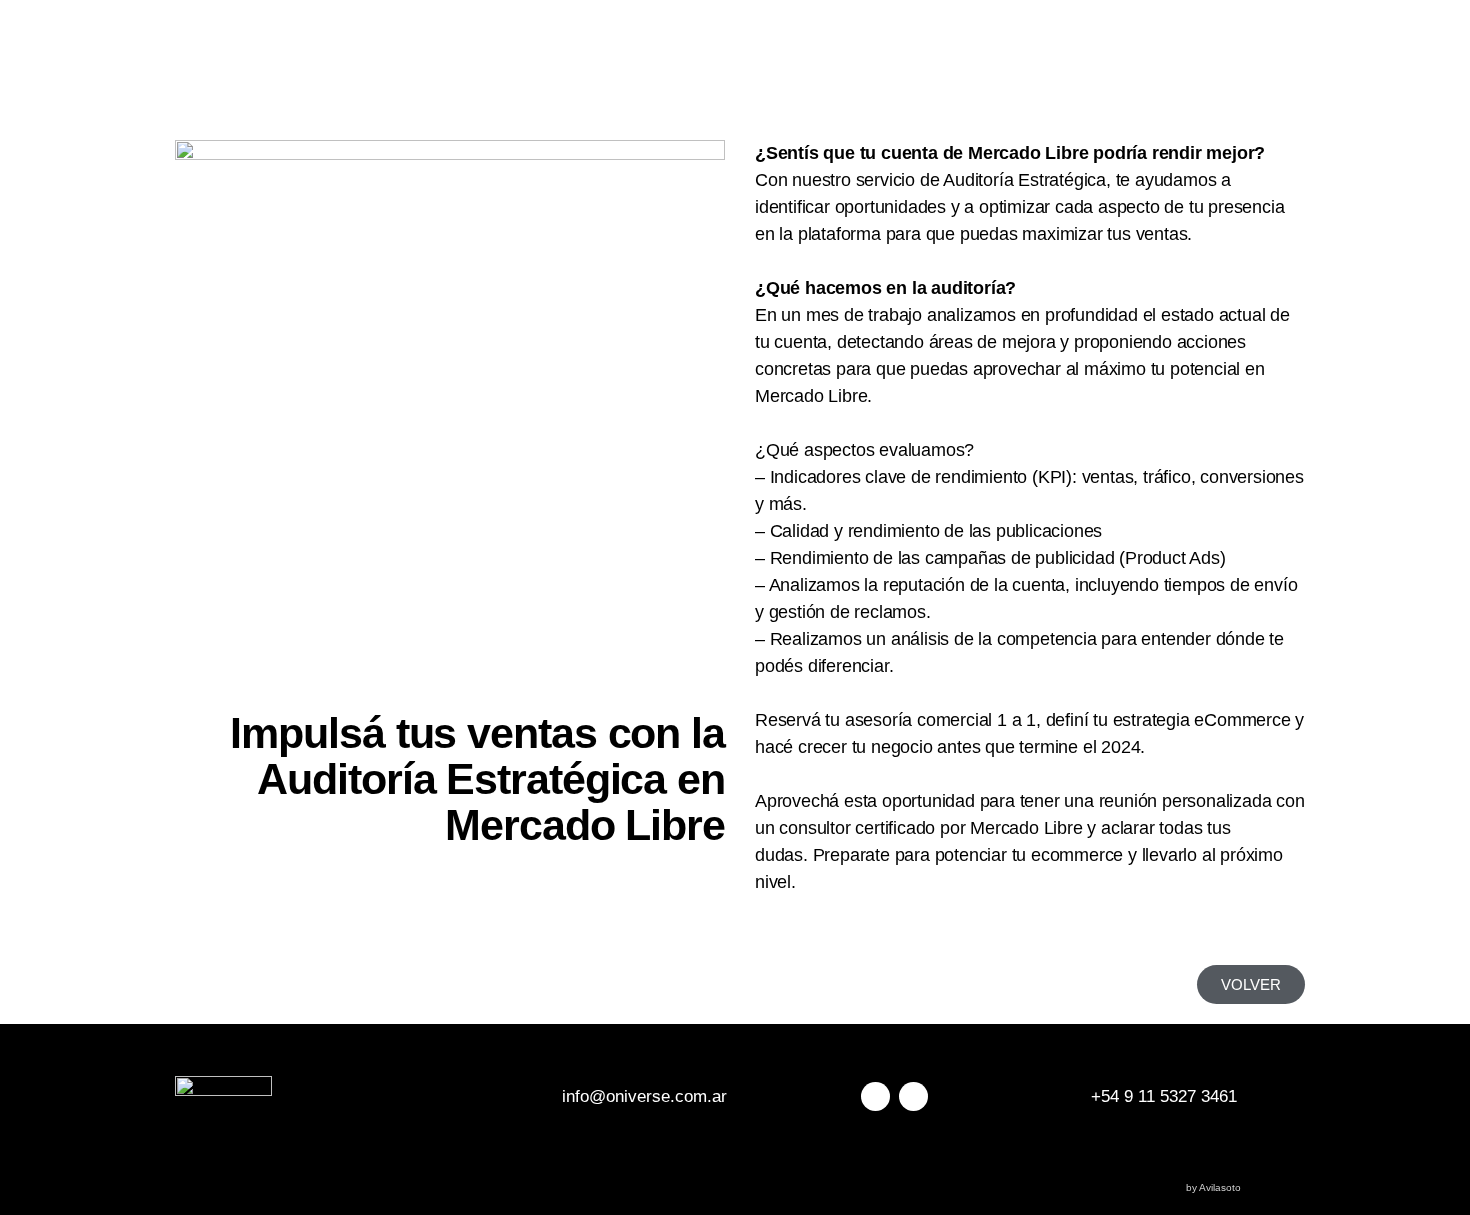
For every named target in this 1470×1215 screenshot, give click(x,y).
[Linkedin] (913, 1096)
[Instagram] (875, 1096)
